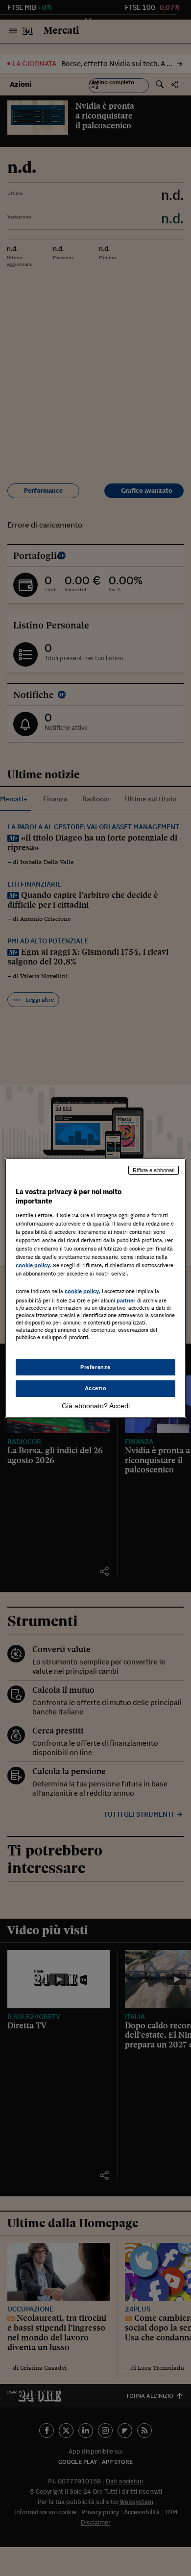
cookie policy (33, 1265)
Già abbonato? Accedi (96, 1406)
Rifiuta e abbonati (154, 1170)
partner (126, 1300)
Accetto (96, 1389)
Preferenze (95, 1367)
